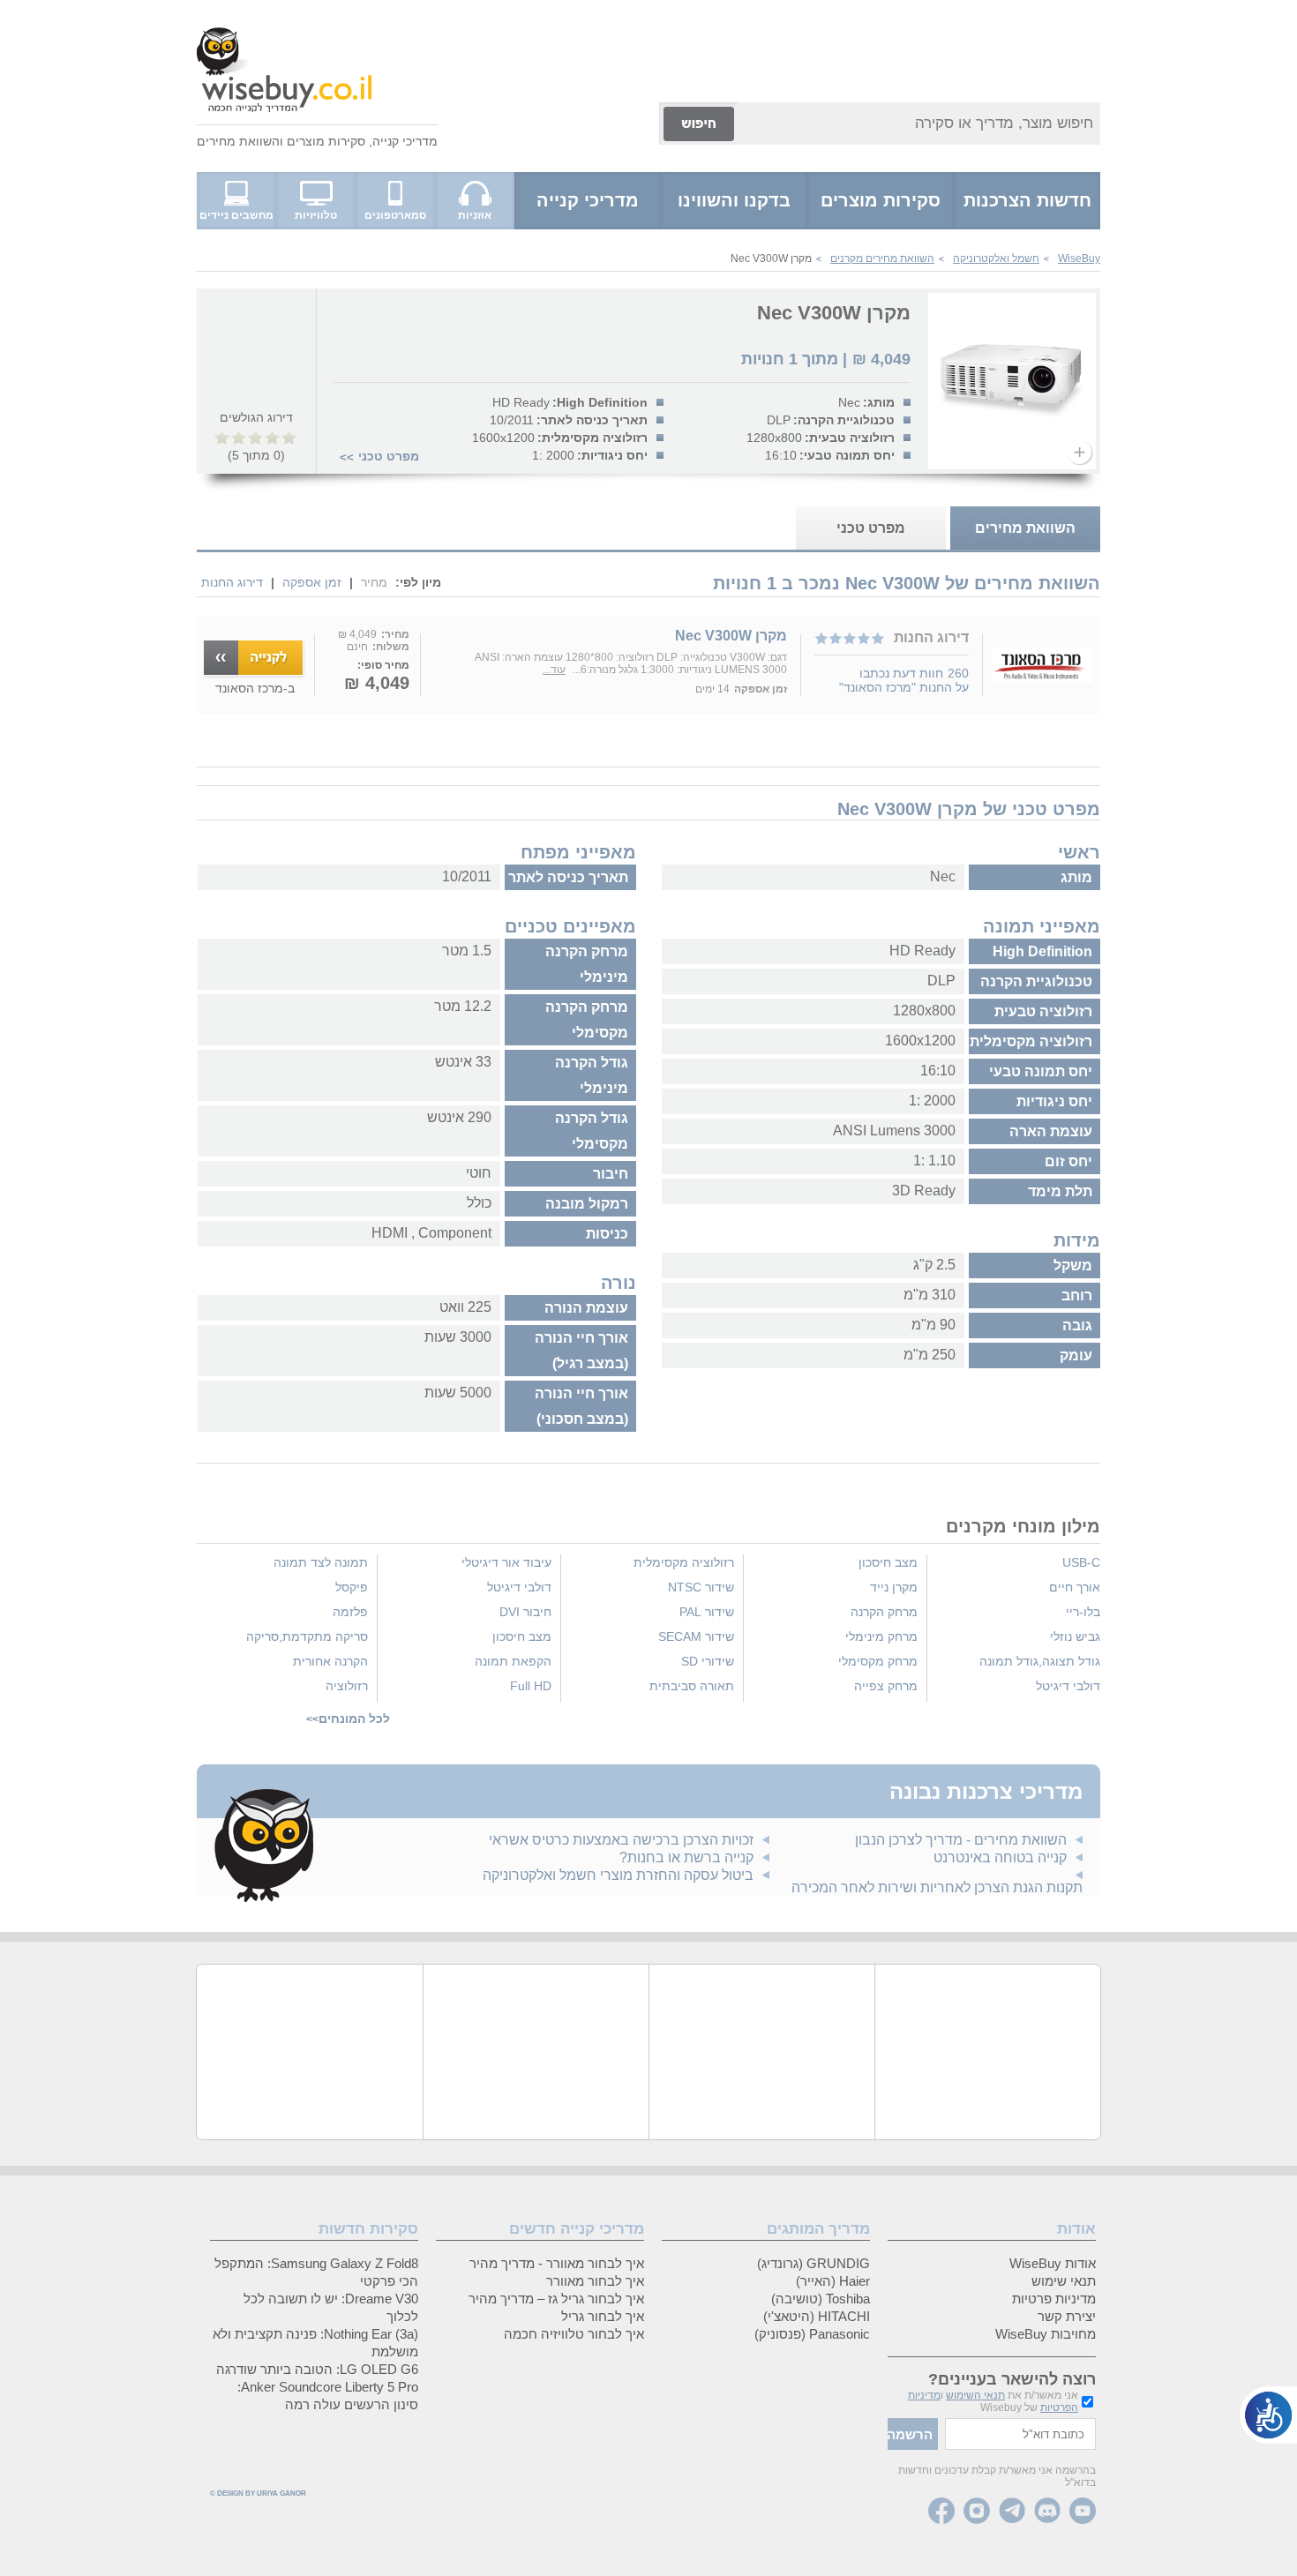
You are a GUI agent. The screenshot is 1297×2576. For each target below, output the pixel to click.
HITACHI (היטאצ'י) (817, 2316)
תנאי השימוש (975, 2395)
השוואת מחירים (238, 141)
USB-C (1081, 1562)
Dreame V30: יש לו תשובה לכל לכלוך (331, 2307)
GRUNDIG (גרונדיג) (813, 2263)
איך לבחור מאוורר (595, 2281)
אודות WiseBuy (1053, 2263)
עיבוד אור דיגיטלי (506, 1562)
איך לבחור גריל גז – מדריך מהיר (556, 2299)
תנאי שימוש (1064, 2281)
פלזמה (350, 1612)
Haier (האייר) (833, 2281)
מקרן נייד (894, 1587)
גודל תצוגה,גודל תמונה (1040, 1661)
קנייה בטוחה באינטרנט (1000, 1857)
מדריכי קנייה (405, 141)
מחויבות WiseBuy (1046, 2334)
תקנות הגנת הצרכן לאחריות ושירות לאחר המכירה (937, 1887)
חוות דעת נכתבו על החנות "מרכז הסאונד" (904, 680)
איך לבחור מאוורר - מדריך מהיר (557, 2263)
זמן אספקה (312, 582)
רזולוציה (347, 1686)
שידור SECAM (696, 1636)
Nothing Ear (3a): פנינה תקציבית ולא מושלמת (315, 2343)
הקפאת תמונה (513, 1661)
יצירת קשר (1067, 2316)
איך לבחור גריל (603, 2316)
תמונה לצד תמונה (321, 1562)
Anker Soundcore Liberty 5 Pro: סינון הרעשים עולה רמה (328, 2396)
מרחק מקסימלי (878, 1661)
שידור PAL (707, 1612)
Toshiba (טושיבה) (821, 2299)
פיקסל (352, 1587)
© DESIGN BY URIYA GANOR (258, 2494)
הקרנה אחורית (330, 1661)
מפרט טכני (389, 456)
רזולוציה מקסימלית (684, 1562)
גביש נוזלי (1075, 1636)
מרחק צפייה (886, 1686)
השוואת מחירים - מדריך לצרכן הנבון (961, 1840)
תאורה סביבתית (692, 1686)
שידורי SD (708, 1661)
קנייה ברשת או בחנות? (686, 1857)
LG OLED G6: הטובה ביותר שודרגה (317, 2369)
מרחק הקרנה (884, 1612)
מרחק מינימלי (881, 1636)
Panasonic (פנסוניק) (812, 2334)
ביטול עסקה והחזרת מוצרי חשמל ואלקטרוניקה (618, 1875)
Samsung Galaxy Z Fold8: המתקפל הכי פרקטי (316, 2272)
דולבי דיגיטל (1068, 1686)
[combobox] (919, 124)
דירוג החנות (232, 582)
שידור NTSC (701, 1587)
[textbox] (1020, 2434)
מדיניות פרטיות (1054, 2299)
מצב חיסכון (888, 1562)
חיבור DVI (525, 1612)
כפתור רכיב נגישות (1268, 2415)
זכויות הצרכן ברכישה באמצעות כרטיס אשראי (621, 1840)
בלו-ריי (1083, 1612)
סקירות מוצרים (326, 141)
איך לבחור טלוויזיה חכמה (574, 2334)
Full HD (531, 1686)
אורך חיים (1075, 1587)
